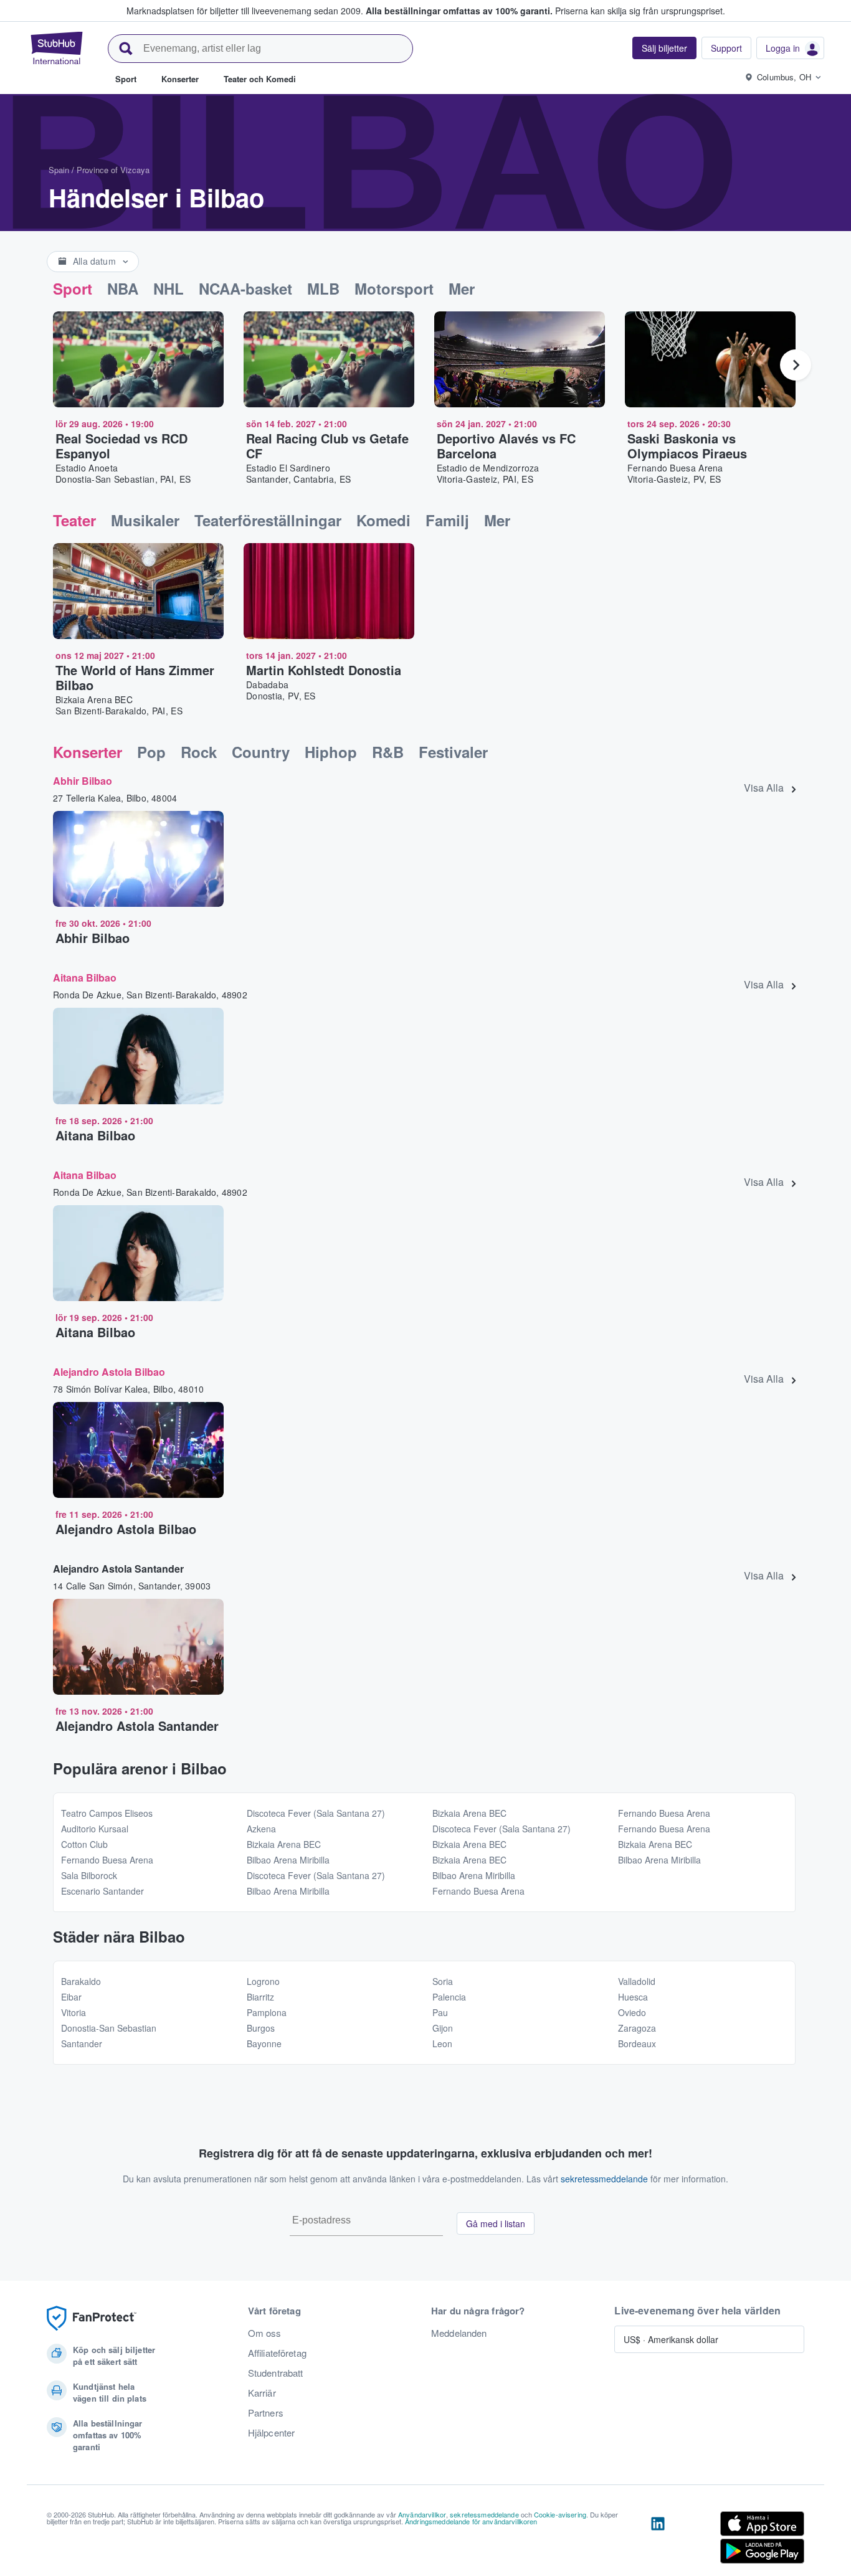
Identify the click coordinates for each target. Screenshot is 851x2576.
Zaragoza (637, 2028)
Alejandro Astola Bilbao (109, 1372)
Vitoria (74, 2012)
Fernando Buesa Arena (107, 1860)
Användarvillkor (422, 2514)
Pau (440, 2012)
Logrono (263, 1981)
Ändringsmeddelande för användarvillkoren (471, 2521)
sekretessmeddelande (604, 2179)
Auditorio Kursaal (95, 1829)
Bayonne (264, 2043)
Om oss (265, 2333)
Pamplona (267, 2012)
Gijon (443, 2028)
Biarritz (260, 1997)
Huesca (633, 1997)
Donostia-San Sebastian (109, 2028)
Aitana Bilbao (85, 978)
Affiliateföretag (277, 2353)
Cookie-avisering (560, 2514)
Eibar (71, 1997)
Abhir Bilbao (83, 781)
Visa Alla (764, 788)
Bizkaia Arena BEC (284, 1844)
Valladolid (637, 1981)
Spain (59, 170)
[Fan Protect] (92, 2318)
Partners (266, 2413)
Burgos (261, 2028)
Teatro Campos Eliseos (107, 1813)
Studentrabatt (276, 2373)
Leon (442, 2043)
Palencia (449, 1997)
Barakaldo (81, 1981)
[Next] (796, 365)
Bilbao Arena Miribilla (288, 1860)
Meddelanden (459, 2333)
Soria (443, 1981)
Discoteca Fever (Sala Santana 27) (316, 1813)
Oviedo (632, 2012)
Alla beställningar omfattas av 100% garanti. (459, 11)
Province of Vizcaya (113, 170)
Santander (82, 2043)
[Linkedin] (658, 2540)
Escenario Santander (102, 1891)
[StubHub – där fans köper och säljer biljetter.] (57, 48)
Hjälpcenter (272, 2433)
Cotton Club (84, 1844)
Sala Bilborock (89, 1875)
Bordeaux (637, 2043)
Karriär (262, 2393)
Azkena (261, 1829)
